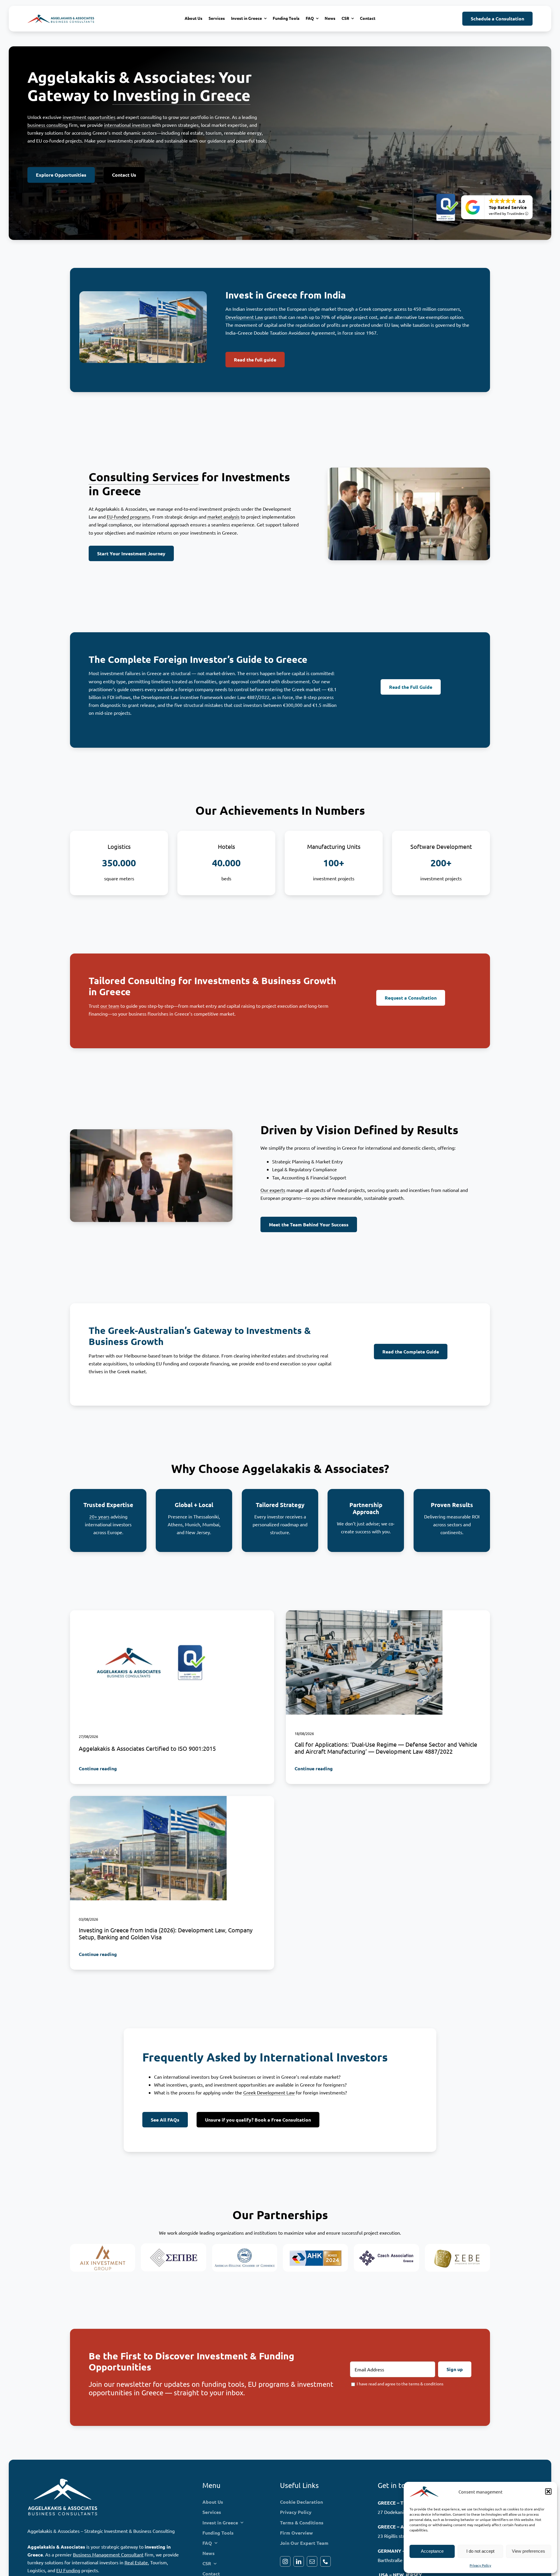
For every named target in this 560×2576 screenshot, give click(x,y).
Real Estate (136, 2562)
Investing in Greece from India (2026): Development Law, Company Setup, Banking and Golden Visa (166, 1933)
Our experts (273, 1190)
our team (110, 1006)
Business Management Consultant (108, 2554)
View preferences (528, 2551)
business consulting (48, 125)
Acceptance (432, 2551)
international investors (127, 125)
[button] (548, 2491)
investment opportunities (89, 117)
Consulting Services (144, 477)
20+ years (99, 1516)
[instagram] (285, 2561)
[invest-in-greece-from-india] (148, 1798)
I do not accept (480, 2551)
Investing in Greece (181, 95)
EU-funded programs (128, 517)
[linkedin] (299, 2561)
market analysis (223, 517)
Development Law (244, 317)
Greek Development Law (269, 2092)
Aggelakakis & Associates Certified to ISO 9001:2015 (147, 1748)
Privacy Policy (480, 2565)
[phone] (325, 2561)
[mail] (312, 2561)
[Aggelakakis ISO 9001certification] (148, 1613)
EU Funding (68, 2570)
